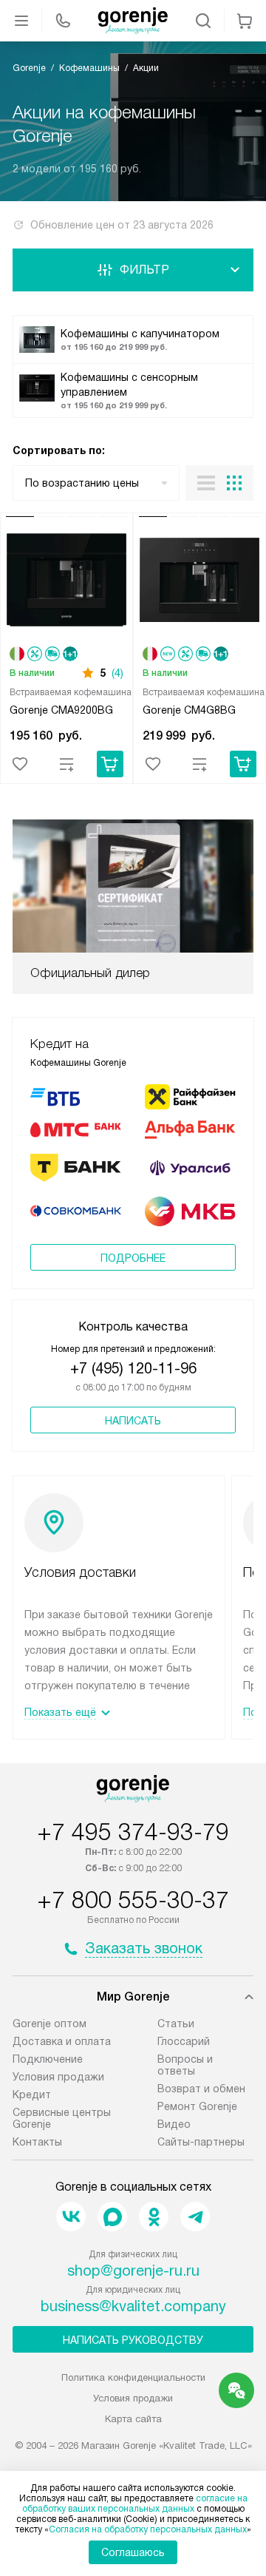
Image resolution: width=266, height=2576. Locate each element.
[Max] (112, 2217)
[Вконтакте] (71, 2217)
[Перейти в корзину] (245, 21)
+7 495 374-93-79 (133, 1832)
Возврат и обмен (201, 2089)
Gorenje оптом (50, 2024)
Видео (174, 2124)
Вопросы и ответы (185, 2065)
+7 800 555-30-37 (133, 1900)
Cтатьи (176, 2024)
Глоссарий (184, 2041)
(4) (117, 673)
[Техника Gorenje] (133, 21)
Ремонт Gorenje (197, 2106)
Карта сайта (133, 2419)
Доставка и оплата (62, 2041)
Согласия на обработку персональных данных (148, 2529)
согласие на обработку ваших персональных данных (135, 2504)
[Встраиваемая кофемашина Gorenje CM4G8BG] (199, 582)
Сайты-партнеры (201, 2142)
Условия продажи (58, 2077)
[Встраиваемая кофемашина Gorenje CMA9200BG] (66, 582)
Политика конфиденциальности (133, 2377)
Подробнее (133, 1258)
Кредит (32, 2095)
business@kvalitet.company (133, 2306)
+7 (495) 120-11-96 (133, 1368)
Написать (133, 1421)
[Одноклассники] (154, 2217)
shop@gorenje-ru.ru (133, 2271)
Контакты (37, 2142)
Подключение (48, 2059)
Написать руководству (133, 2340)
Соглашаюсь (133, 2552)
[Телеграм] (195, 2217)
